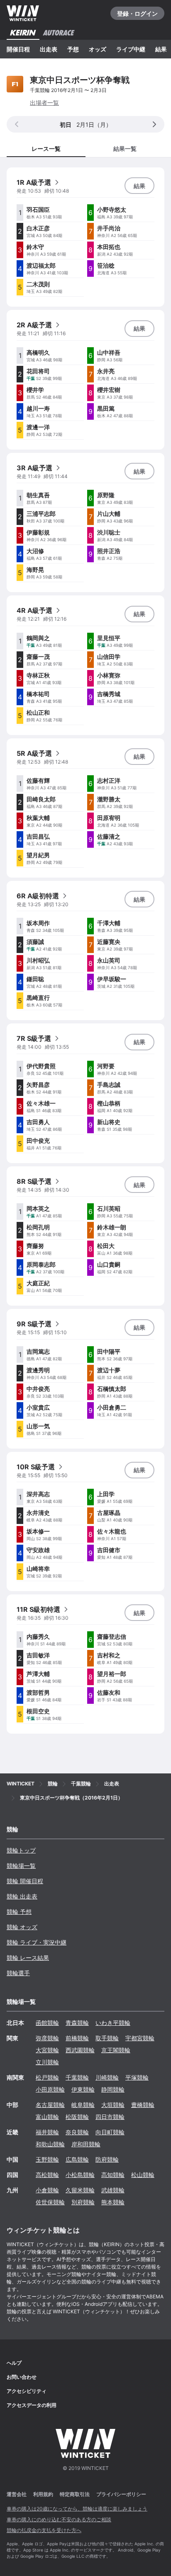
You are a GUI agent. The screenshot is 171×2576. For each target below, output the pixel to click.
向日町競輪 (110, 2132)
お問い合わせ (22, 2377)
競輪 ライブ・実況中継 (37, 1942)
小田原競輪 (50, 2089)
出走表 (49, 49)
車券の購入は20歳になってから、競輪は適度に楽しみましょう (77, 2509)
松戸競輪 (47, 2077)
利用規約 (43, 2494)
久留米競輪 (80, 2190)
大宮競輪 (47, 2050)
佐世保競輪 (50, 2202)
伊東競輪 (83, 2089)
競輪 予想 (19, 1912)
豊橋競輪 (143, 2105)
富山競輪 (47, 2117)
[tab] (125, 148)
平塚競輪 (137, 2077)
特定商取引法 (75, 2494)
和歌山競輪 (50, 2144)
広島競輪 (77, 2159)
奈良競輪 (77, 2132)
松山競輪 (143, 2175)
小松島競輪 (80, 2175)
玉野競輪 (47, 2159)
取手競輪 (107, 2038)
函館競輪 (47, 2023)
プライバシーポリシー (121, 2494)
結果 (161, 49)
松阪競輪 (77, 2117)
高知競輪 (113, 2175)
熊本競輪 (113, 2202)
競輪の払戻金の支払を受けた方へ (44, 2530)
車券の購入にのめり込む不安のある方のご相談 (59, 2519)
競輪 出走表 (22, 1896)
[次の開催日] (154, 124)
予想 (73, 49)
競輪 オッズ (22, 1927)
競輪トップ (21, 1850)
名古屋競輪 (50, 2105)
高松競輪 (47, 2175)
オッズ (98, 49)
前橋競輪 (77, 2038)
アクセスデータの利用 (32, 2405)
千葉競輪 (77, 2077)
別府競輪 (83, 2202)
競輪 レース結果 (28, 1958)
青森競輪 (77, 2023)
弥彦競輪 (47, 2038)
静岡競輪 (113, 2089)
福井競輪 (47, 2132)
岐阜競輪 (83, 2105)
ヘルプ (14, 2363)
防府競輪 (107, 2159)
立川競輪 (47, 2062)
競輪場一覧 (21, 1866)
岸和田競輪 (86, 2144)
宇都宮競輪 (140, 2038)
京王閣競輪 (116, 2050)
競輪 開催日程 (25, 1881)
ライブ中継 (131, 49)
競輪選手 (18, 1973)
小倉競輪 (47, 2190)
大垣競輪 (113, 2105)
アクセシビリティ (27, 2391)
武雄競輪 (113, 2190)
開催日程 (18, 49)
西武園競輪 (80, 2050)
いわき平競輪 (113, 2023)
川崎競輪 (107, 2077)
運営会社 (17, 2494)
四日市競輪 (110, 2117)
